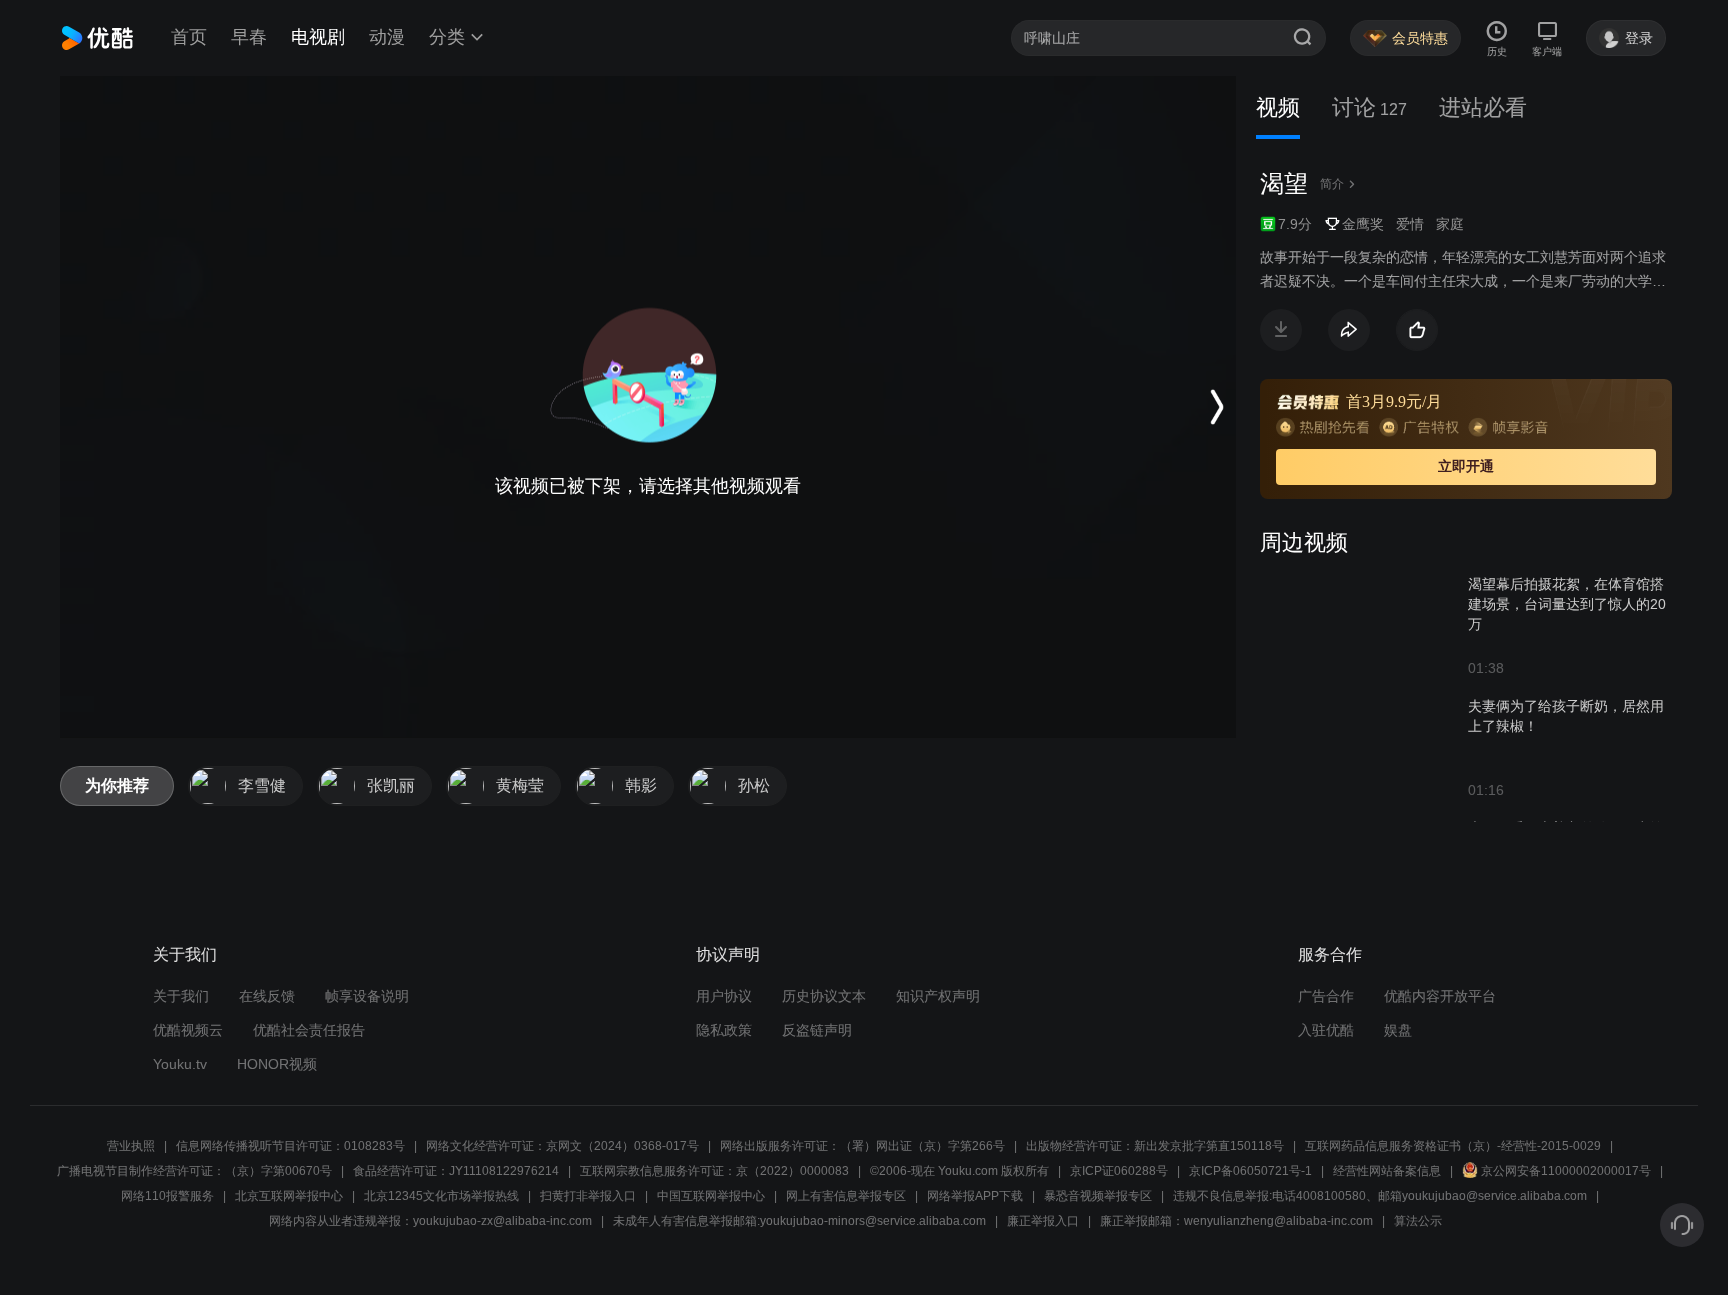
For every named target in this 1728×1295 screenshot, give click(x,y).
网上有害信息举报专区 (846, 1196)
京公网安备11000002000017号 (1566, 1171)
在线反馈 (267, 996)
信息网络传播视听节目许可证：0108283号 (290, 1146)
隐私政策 (724, 1030)
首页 (189, 37)
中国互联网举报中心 (711, 1196)
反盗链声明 (817, 1030)
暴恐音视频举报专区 (1098, 1196)
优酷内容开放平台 (1440, 996)
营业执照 (131, 1146)
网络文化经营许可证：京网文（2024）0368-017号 (562, 1146)
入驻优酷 (1326, 1030)
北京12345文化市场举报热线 (441, 1196)
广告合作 (1326, 996)
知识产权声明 (938, 996)
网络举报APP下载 (975, 1196)
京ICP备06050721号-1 (1250, 1171)
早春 (249, 37)
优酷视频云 (188, 1030)
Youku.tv (180, 1064)
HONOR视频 (277, 1064)
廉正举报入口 (1043, 1221)
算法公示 (1418, 1221)
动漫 (387, 37)
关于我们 (181, 996)
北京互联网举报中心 (289, 1196)
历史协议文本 (824, 996)
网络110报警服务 (167, 1196)
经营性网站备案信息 (1387, 1171)
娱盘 (1398, 1030)
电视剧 (318, 37)
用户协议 (724, 996)
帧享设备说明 (367, 996)
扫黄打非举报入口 (588, 1196)
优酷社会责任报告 (309, 1030)
